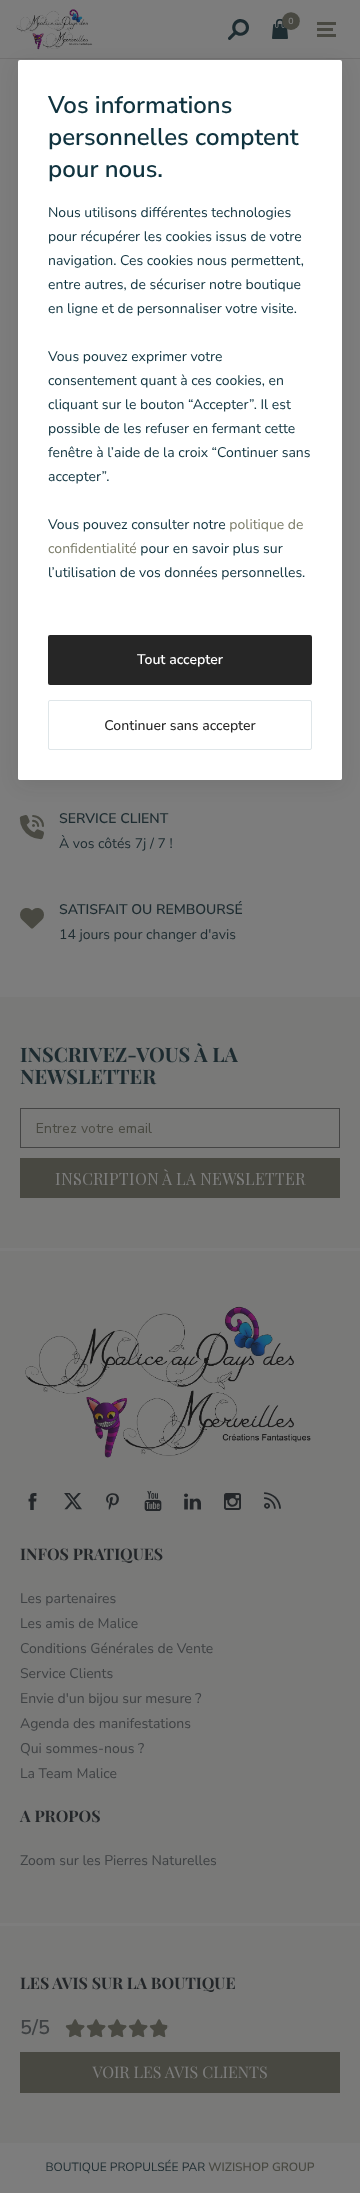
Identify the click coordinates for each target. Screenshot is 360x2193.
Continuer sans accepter (179, 725)
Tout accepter (180, 659)
